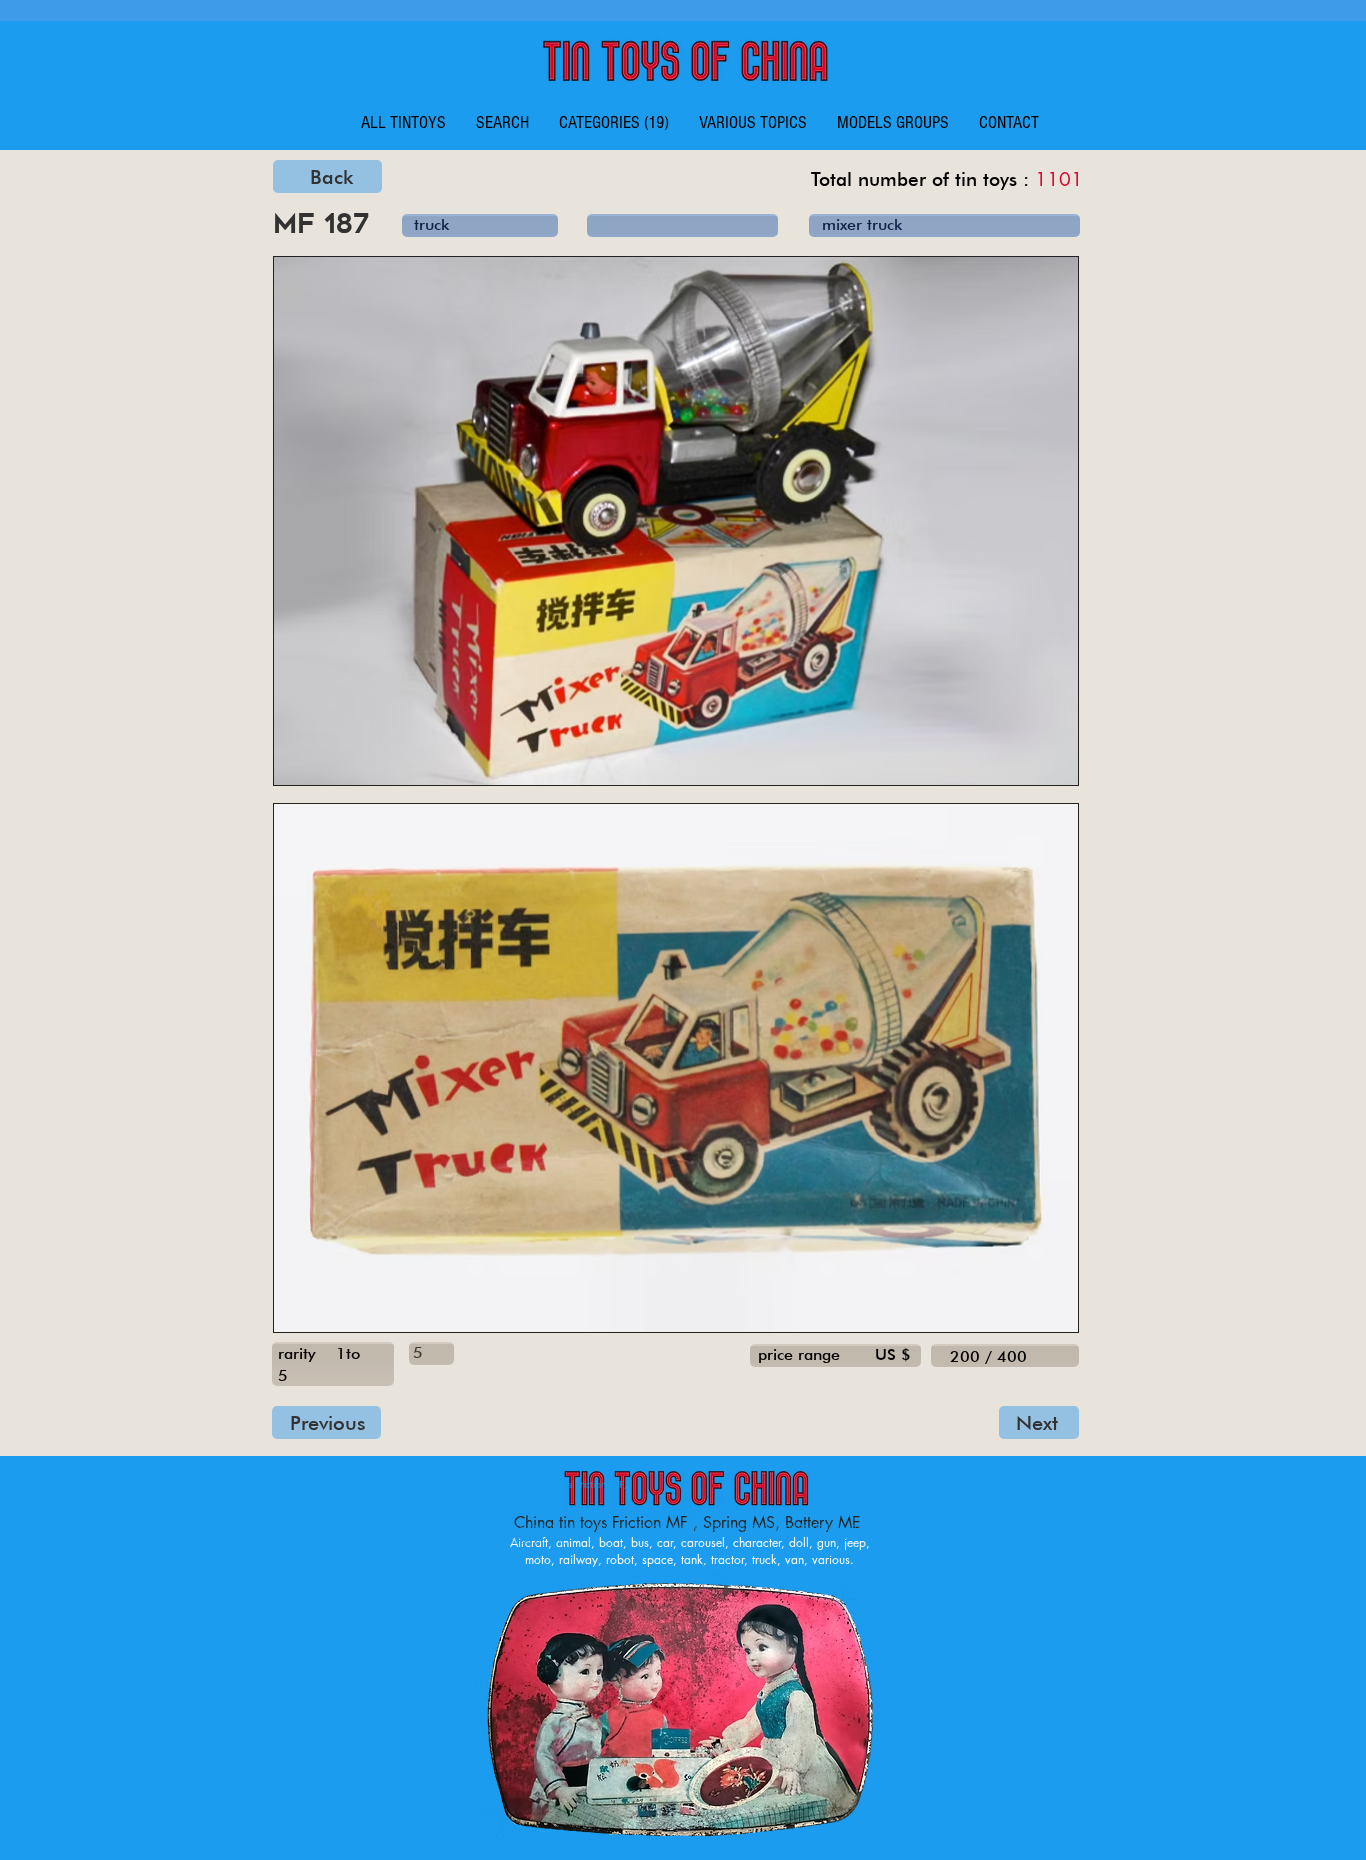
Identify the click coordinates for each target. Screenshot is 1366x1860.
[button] (614, 122)
